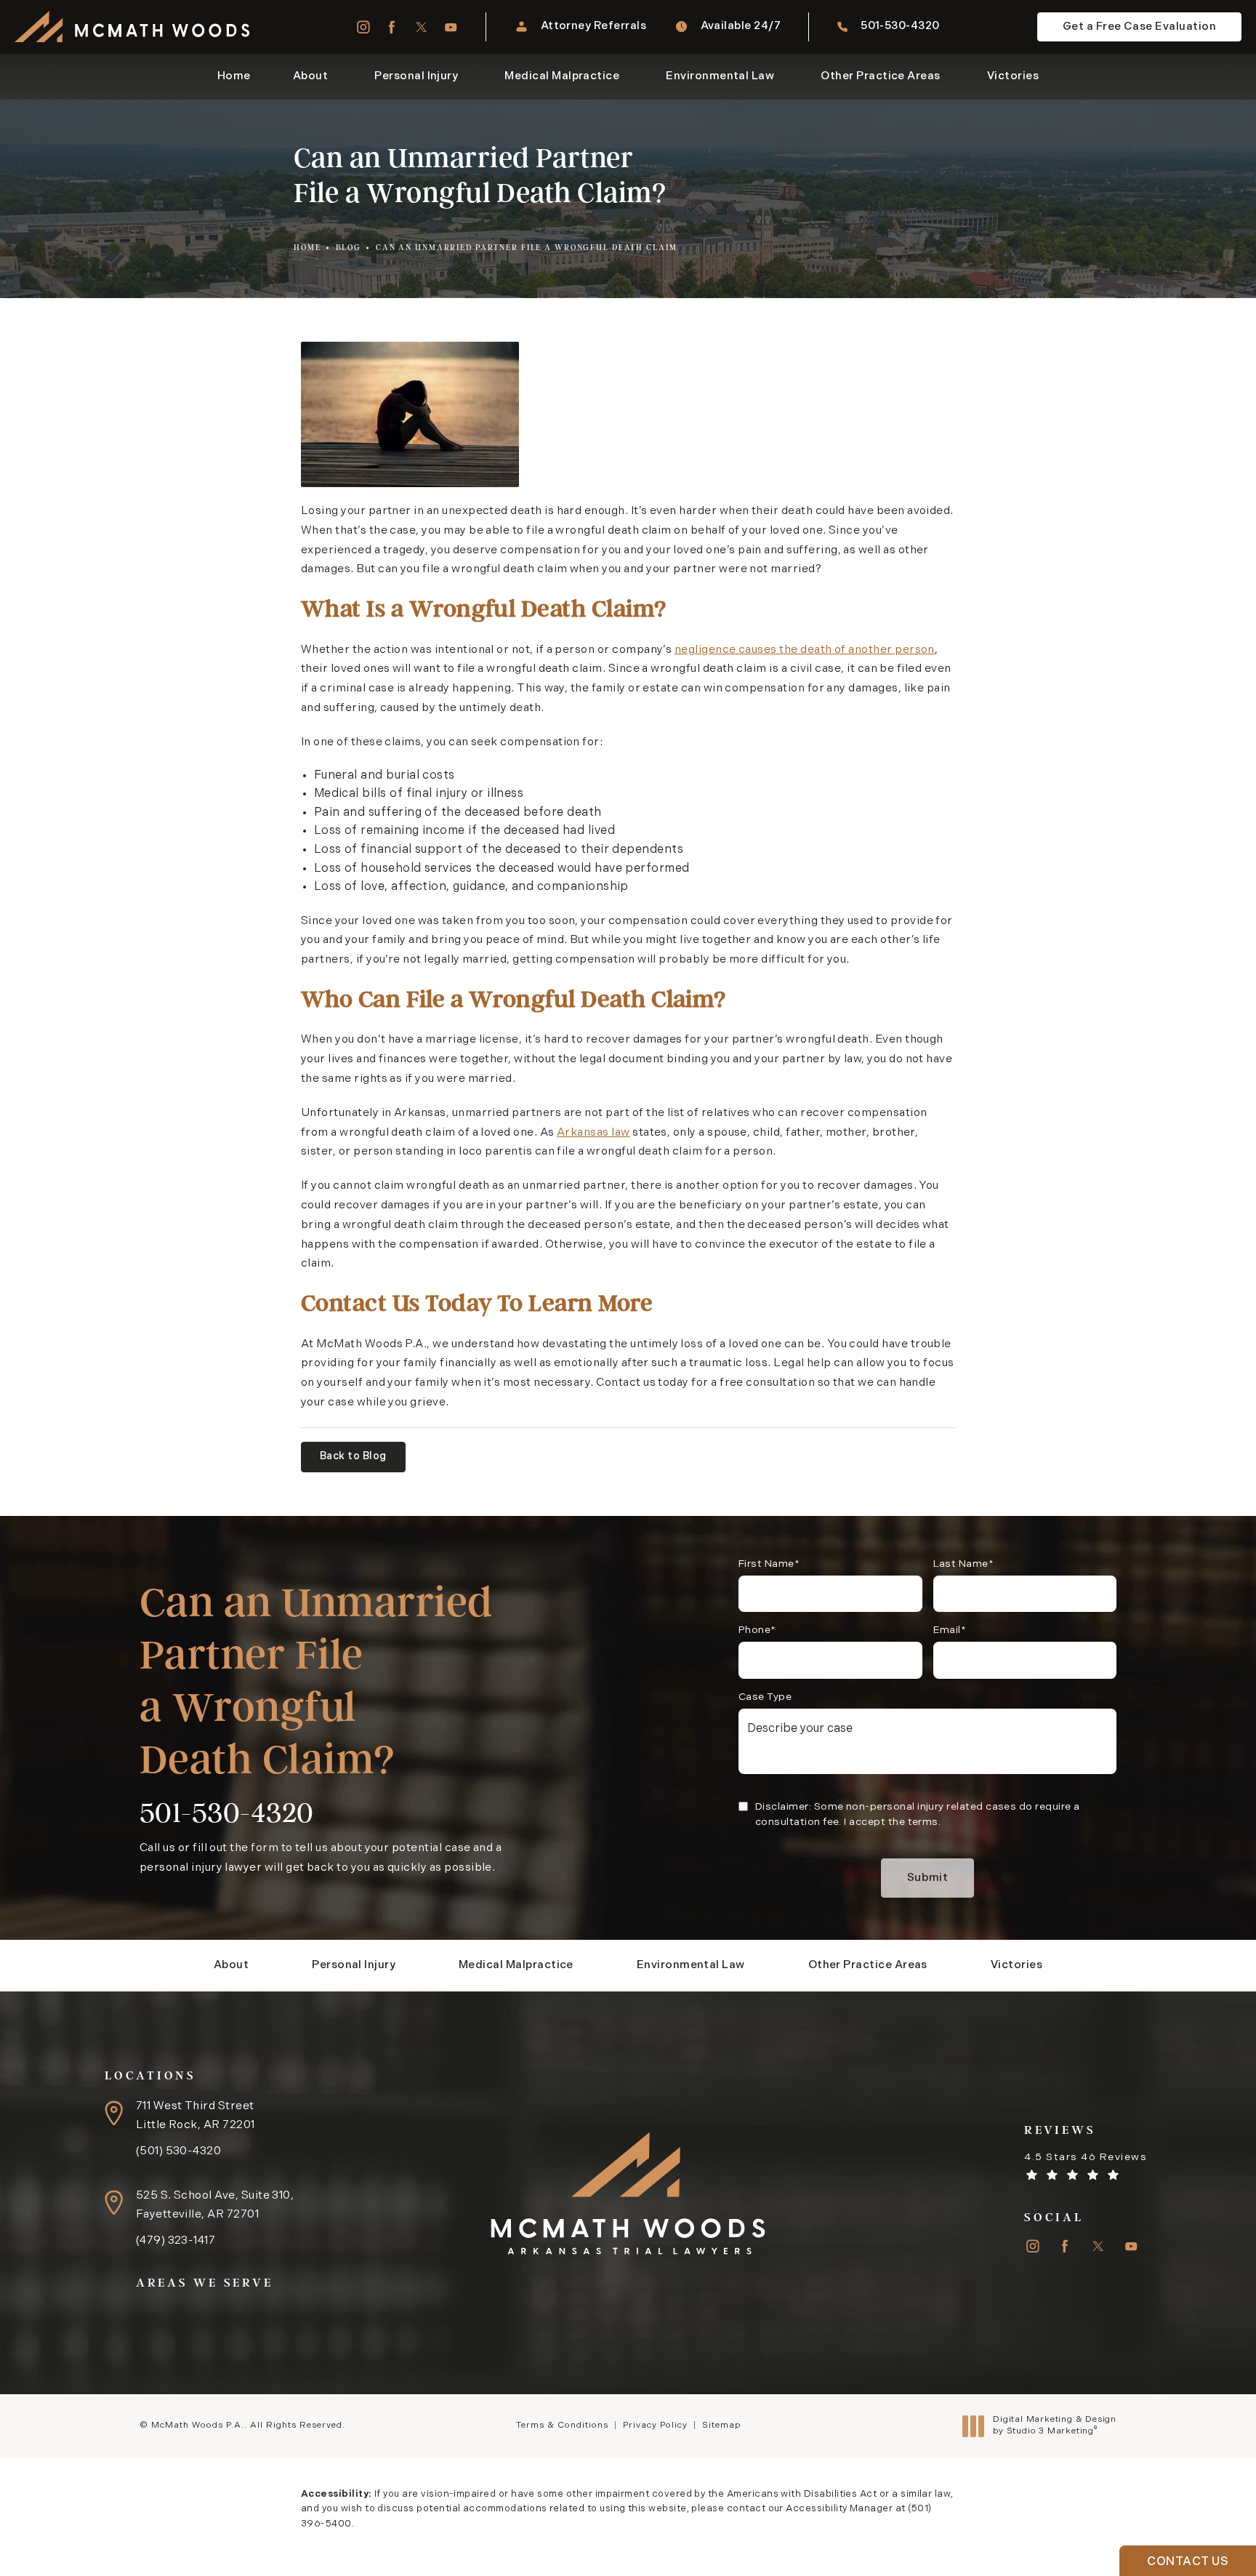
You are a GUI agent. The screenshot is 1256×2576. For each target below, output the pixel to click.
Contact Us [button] (1188, 2562)
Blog (349, 248)
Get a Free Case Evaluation (1139, 27)
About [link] (310, 77)
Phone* (757, 1630)
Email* (950, 1630)
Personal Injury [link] (416, 77)
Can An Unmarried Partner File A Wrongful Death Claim (527, 248)
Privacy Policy (655, 2425)
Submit (928, 1878)
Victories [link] (1013, 77)
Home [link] (234, 77)
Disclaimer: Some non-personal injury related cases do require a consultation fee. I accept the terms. (918, 1815)
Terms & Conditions (562, 2425)
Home (307, 248)
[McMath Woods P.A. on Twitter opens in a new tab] (421, 27)
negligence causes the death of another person (805, 650)
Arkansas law (593, 1133)
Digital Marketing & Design (1054, 2426)
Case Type (765, 1697)
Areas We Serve (205, 2282)
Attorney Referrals (593, 27)
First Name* (769, 1564)
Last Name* (964, 1564)
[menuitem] (362, 27)
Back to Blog (353, 1457)
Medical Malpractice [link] (562, 77)
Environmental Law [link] (720, 77)
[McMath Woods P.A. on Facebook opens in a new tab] (392, 27)
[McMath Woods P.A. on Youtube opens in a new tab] (451, 27)
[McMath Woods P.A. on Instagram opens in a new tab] (362, 27)
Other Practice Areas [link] (880, 77)
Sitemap (721, 2425)
